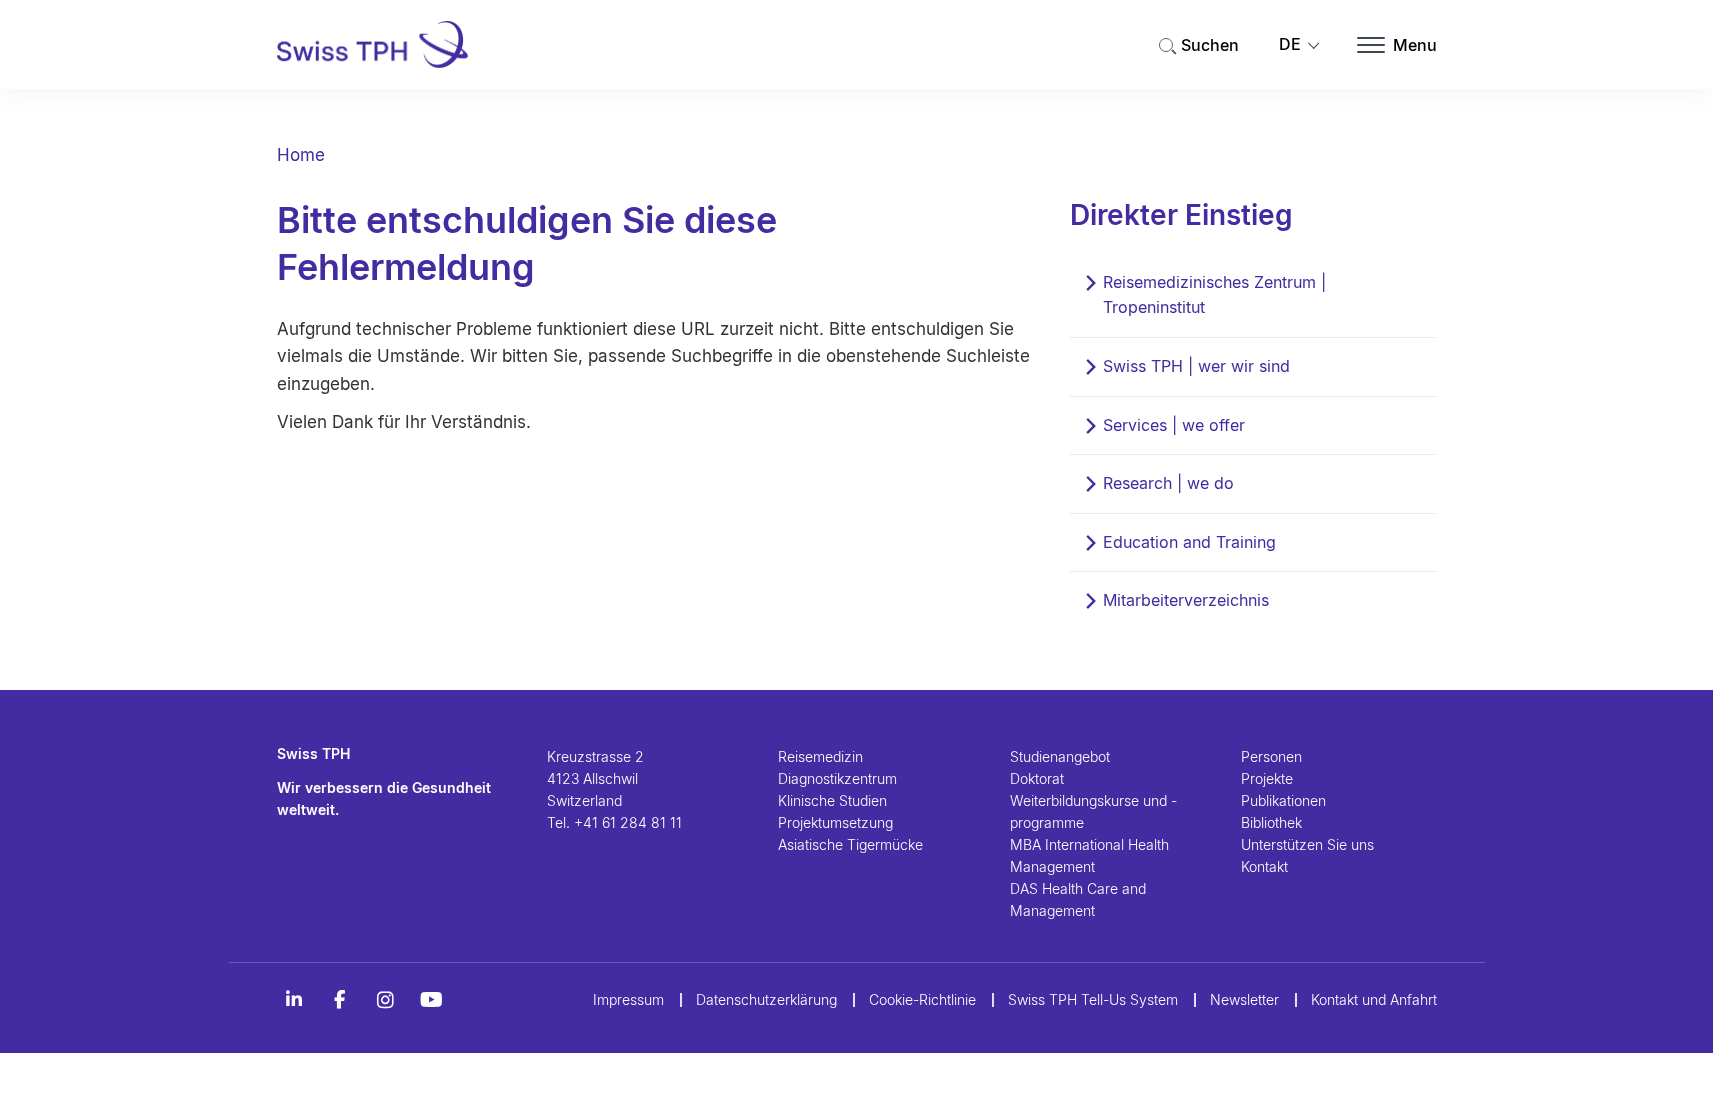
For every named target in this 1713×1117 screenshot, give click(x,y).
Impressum (628, 999)
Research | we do (1168, 483)
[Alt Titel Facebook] (340, 1000)
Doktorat (1037, 778)
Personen (1271, 756)
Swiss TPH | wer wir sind (1196, 366)
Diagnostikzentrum (837, 778)
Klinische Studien (832, 800)
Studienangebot (1060, 756)
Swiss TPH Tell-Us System (1093, 999)
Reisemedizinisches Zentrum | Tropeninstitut (1214, 295)
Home (301, 155)
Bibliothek (1271, 822)
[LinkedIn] (294, 1000)
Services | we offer (1174, 425)
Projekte (1267, 778)
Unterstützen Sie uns (1307, 844)
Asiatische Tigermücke (850, 844)
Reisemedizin (820, 756)
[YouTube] (432, 1000)
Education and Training (1189, 542)
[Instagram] (386, 1000)
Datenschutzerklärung (766, 999)
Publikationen (1283, 800)
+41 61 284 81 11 (628, 822)
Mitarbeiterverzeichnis (1186, 600)
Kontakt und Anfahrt (1374, 999)
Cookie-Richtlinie (922, 999)
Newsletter (1244, 999)
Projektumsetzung (835, 822)
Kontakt (1264, 866)
